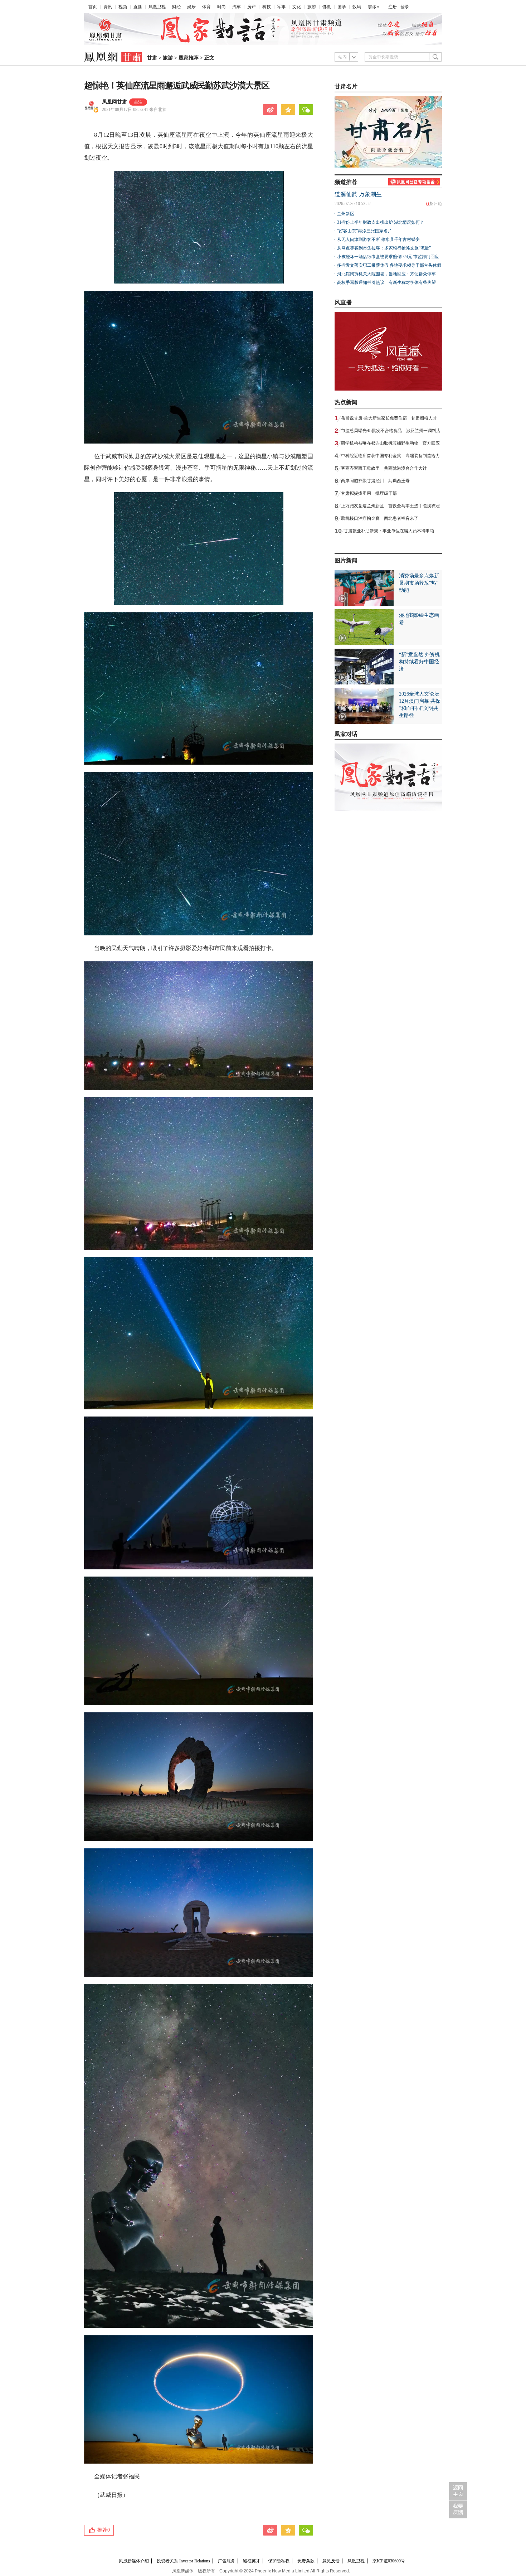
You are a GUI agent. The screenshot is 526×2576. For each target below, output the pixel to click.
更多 (372, 7)
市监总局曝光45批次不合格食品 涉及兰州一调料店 (391, 431)
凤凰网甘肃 (115, 102)
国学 (342, 7)
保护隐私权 (279, 2561)
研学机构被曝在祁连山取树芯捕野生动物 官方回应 (390, 443)
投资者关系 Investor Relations (183, 2561)
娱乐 (191, 7)
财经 (176, 7)
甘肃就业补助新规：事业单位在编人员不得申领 (389, 531)
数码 (357, 7)
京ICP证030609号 (389, 2561)
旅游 (312, 7)
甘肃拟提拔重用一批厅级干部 (369, 493)
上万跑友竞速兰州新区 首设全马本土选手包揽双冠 (390, 506)
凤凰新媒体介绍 (134, 2561)
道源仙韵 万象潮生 (358, 194)
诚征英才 (252, 2561)
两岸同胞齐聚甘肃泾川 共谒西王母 (375, 481)
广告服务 (227, 2561)
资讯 (108, 7)
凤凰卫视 (157, 7)
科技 (267, 7)
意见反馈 (331, 2561)
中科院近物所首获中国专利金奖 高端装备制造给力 (390, 456)
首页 (93, 7)
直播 (138, 7)
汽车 (237, 7)
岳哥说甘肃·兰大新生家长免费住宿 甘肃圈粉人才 (389, 418)
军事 (282, 7)
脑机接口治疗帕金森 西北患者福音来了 (380, 518)
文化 (297, 7)
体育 (206, 7)
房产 (252, 7)
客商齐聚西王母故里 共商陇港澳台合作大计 (384, 468)
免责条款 (306, 2561)
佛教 (327, 7)
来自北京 (134, 110)
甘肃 (152, 58)
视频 (123, 7)
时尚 (221, 7)
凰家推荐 (189, 58)
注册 (393, 7)
